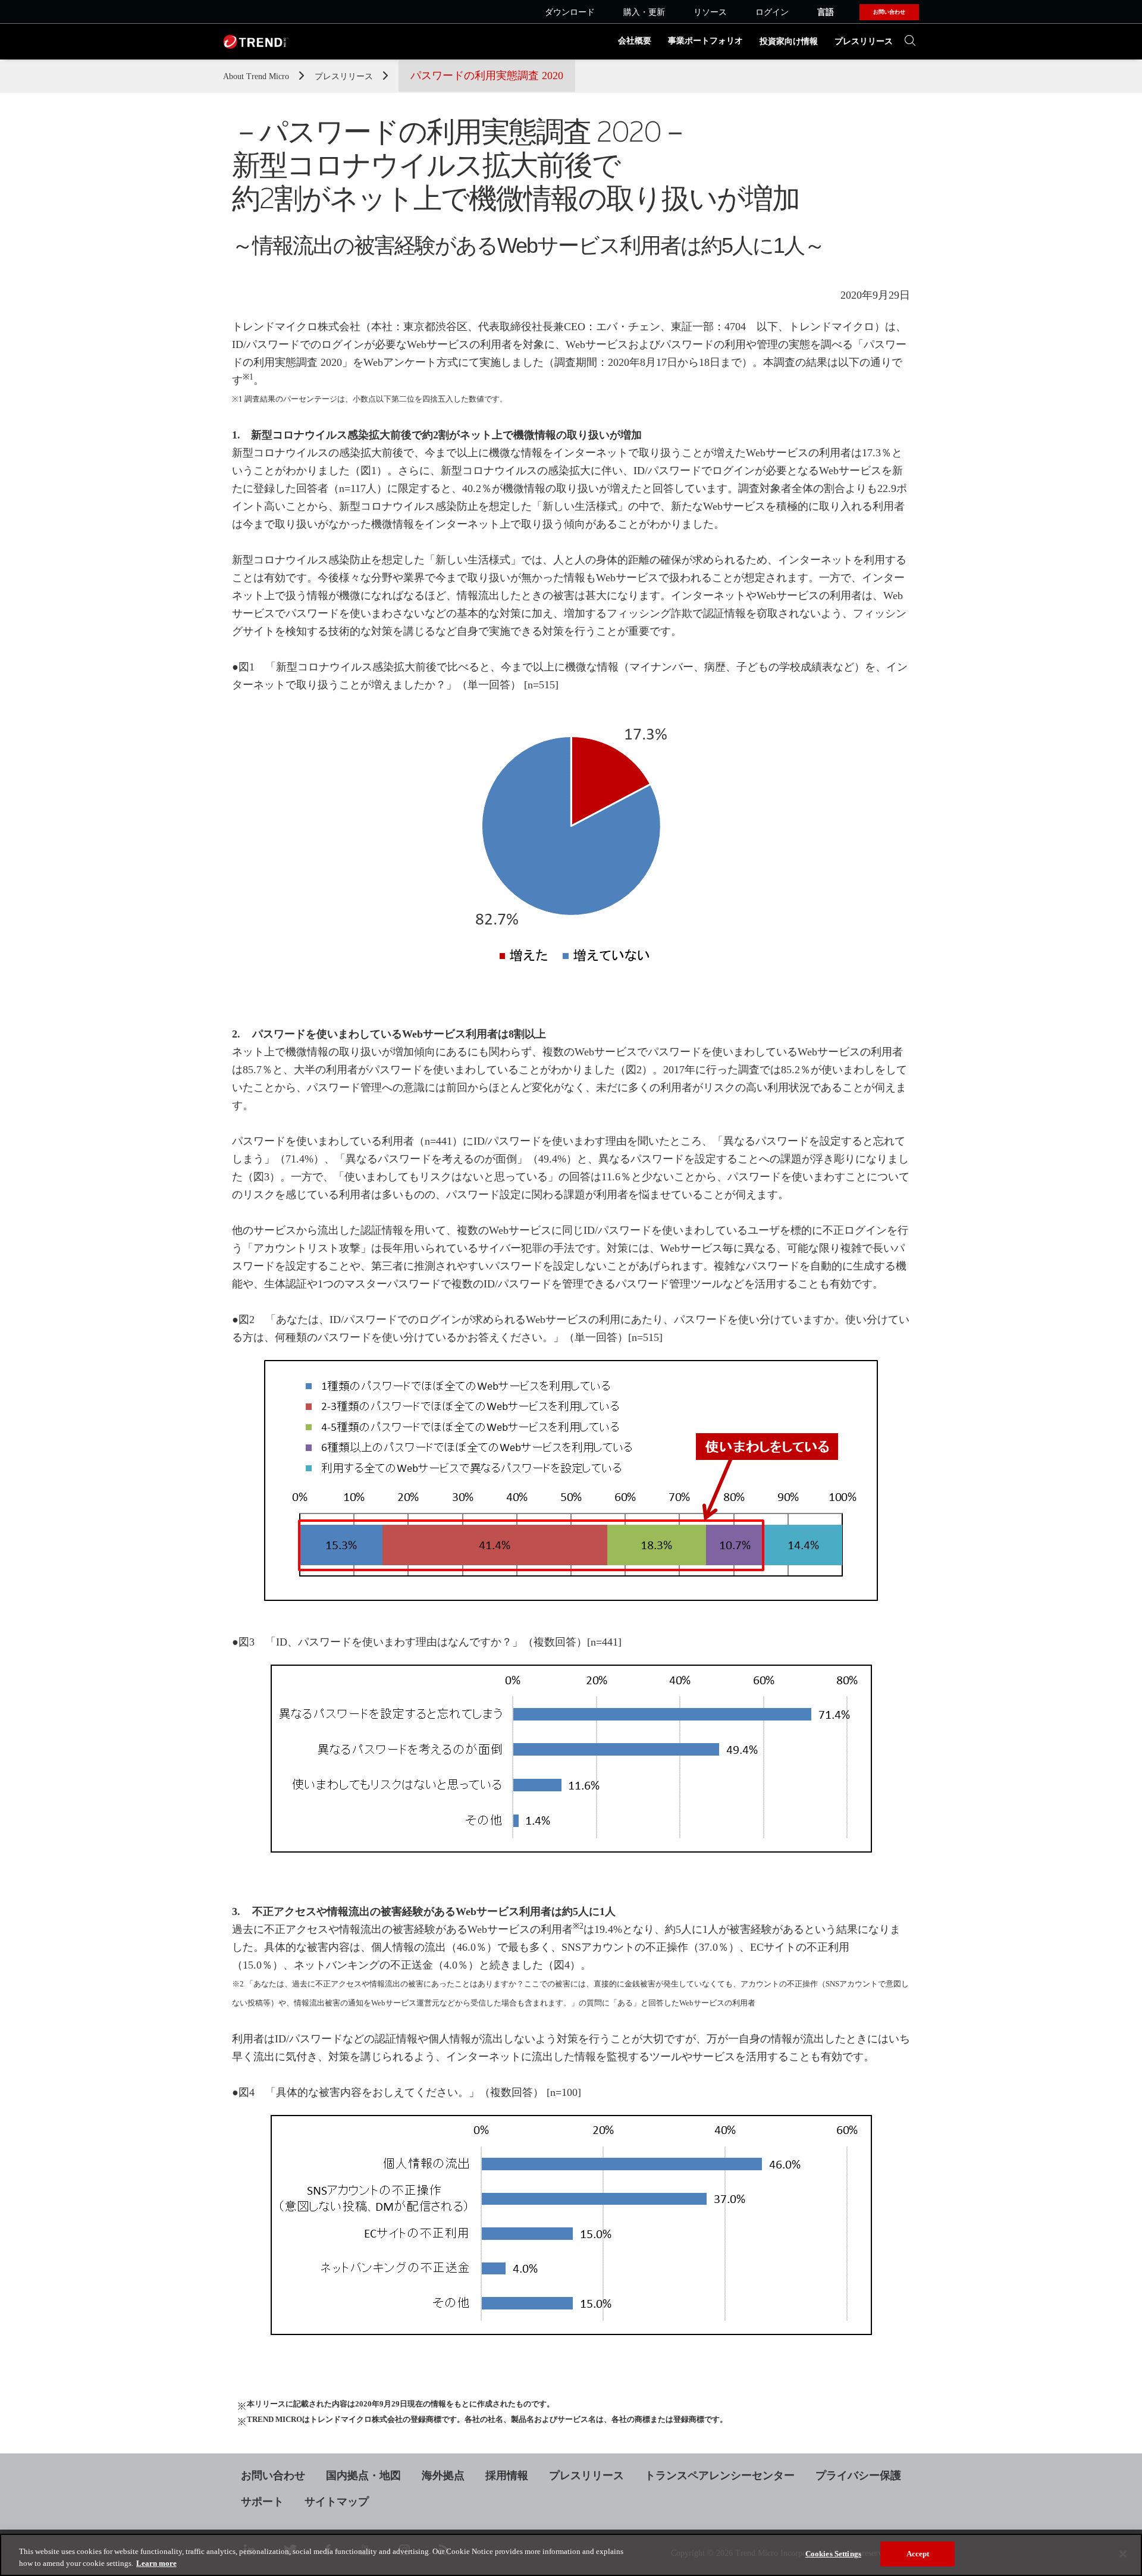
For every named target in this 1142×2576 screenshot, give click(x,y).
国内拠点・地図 (363, 2475)
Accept (918, 2554)
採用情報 (507, 2475)
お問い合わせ (273, 2475)
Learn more (156, 2563)
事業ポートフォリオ (705, 41)
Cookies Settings (833, 2554)
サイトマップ (337, 2502)
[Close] (1123, 2554)
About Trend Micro (257, 76)
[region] (571, 2555)
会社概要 (635, 41)
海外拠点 (443, 2475)
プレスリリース (864, 41)
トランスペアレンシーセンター (720, 2475)
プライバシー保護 (858, 2475)
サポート (262, 2502)
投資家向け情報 (789, 41)
